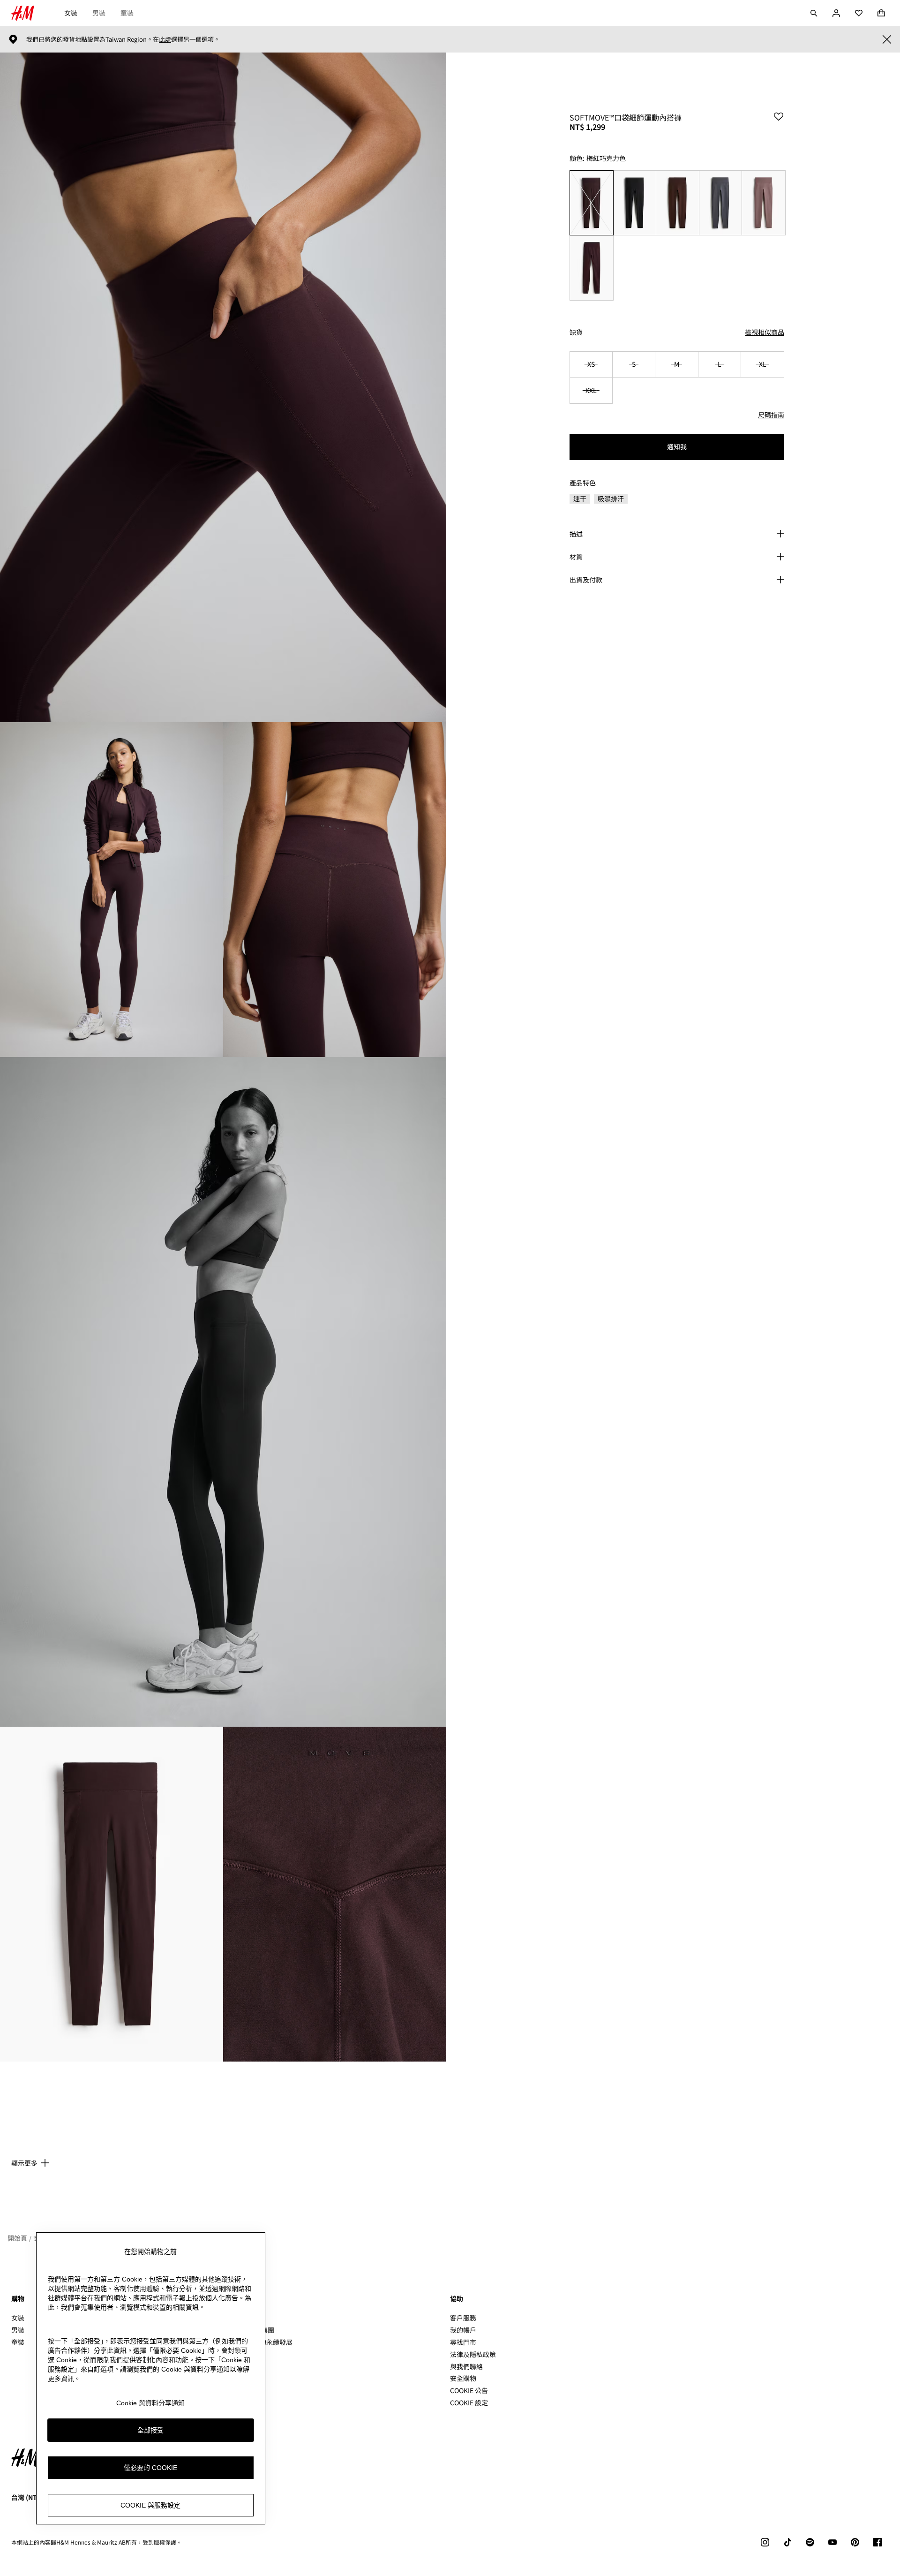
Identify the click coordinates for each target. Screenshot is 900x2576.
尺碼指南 (771, 415)
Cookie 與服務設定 (150, 2505)
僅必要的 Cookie (150, 2468)
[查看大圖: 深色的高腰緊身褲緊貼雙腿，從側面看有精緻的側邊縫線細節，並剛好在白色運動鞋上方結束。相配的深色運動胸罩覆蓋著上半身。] (223, 1392)
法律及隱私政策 (473, 2354)
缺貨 (576, 332)
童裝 (127, 13)
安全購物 (463, 2378)
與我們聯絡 (466, 2366)
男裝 (99, 13)
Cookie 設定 (469, 2403)
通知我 (677, 446)
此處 (165, 39)
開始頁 (17, 2238)
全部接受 (150, 2430)
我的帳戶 (463, 2330)
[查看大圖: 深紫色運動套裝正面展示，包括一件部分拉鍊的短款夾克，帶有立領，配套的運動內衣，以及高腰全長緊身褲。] (112, 890)
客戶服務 (463, 2318)
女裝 (71, 13)
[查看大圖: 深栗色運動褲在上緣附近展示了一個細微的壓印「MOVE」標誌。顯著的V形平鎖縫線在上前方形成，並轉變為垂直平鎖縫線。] (335, 1894)
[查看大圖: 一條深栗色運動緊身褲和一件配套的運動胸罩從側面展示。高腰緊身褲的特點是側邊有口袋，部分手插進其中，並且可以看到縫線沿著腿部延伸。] (223, 387)
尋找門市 (463, 2342)
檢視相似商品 (765, 332)
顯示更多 (24, 2163)
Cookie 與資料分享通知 (150, 2403)
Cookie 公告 (469, 2390)
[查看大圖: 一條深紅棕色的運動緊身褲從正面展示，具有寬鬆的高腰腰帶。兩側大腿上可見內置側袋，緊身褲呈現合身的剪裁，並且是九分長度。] (112, 1894)
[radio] (591, 203)
